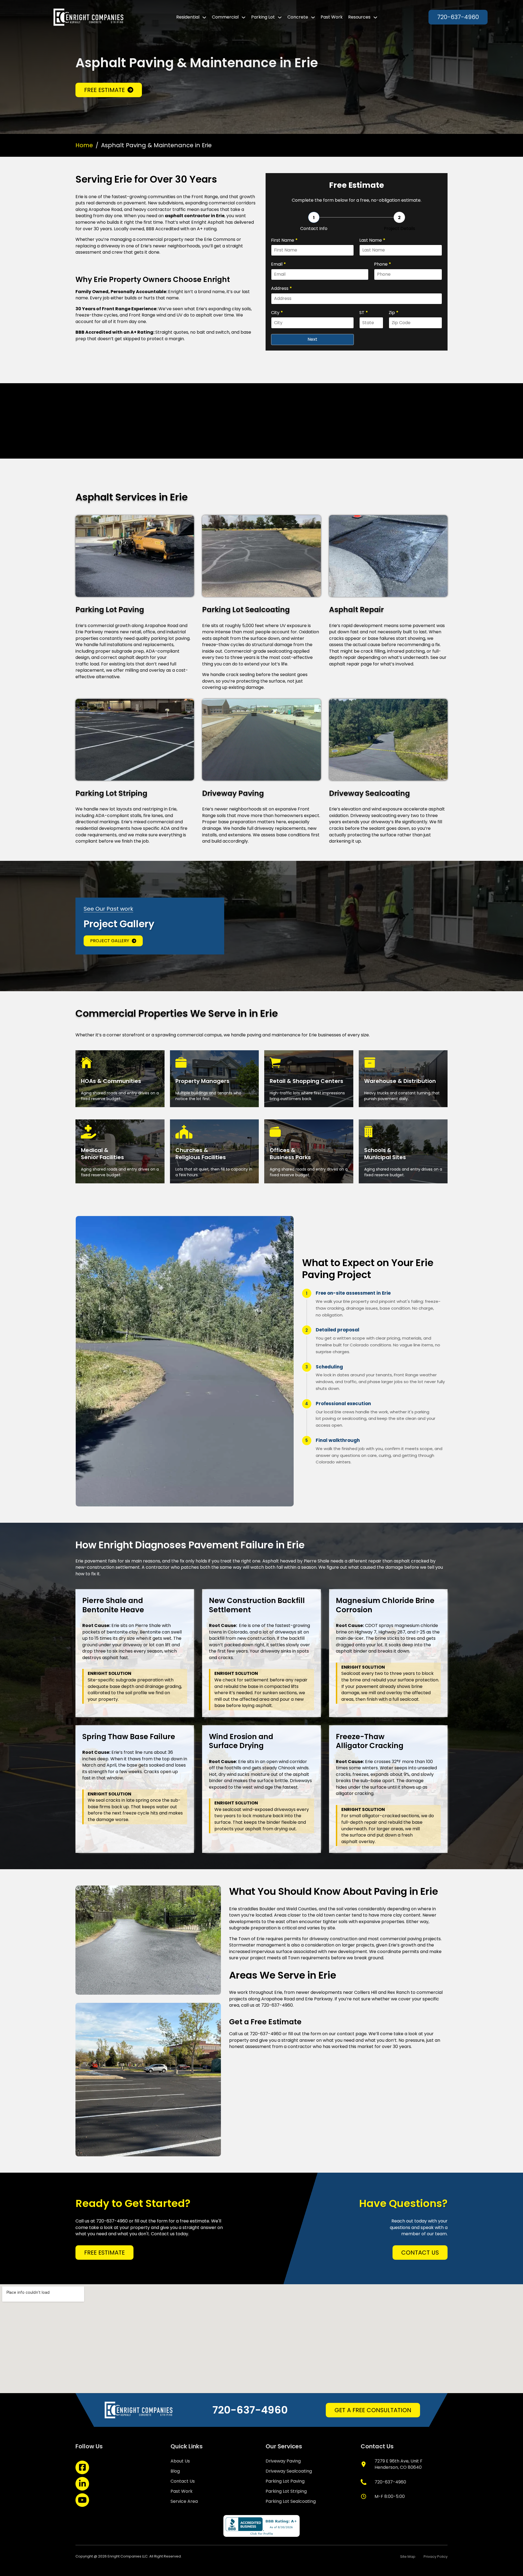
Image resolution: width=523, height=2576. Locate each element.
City (277, 313)
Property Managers (202, 1081)
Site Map (408, 2557)
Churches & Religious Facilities (201, 1154)
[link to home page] (89, 17)
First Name (284, 240)
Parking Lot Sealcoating (246, 610)
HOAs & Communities (111, 1081)
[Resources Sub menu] (375, 17)
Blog (175, 2471)
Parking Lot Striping (111, 793)
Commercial (225, 17)
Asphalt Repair (356, 610)
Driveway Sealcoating (370, 793)
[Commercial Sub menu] (244, 17)
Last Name (372, 240)
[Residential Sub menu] (204, 17)
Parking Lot (263, 17)
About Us (180, 2461)
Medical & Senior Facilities (102, 1154)
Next (312, 339)
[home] (139, 2410)
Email (279, 264)
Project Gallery (110, 941)
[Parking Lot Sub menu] (280, 17)
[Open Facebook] (82, 2467)
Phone (383, 264)
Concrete (298, 17)
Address (282, 288)
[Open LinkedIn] (82, 2484)
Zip (394, 313)
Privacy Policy (436, 2557)
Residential (188, 17)
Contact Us (420, 2253)
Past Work (332, 17)
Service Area (184, 2501)
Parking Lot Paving (110, 610)
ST (364, 313)
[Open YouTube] (82, 2500)
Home (84, 145)
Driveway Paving (233, 793)
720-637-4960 (458, 17)
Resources (359, 17)
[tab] (314, 222)
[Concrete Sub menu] (313, 17)
